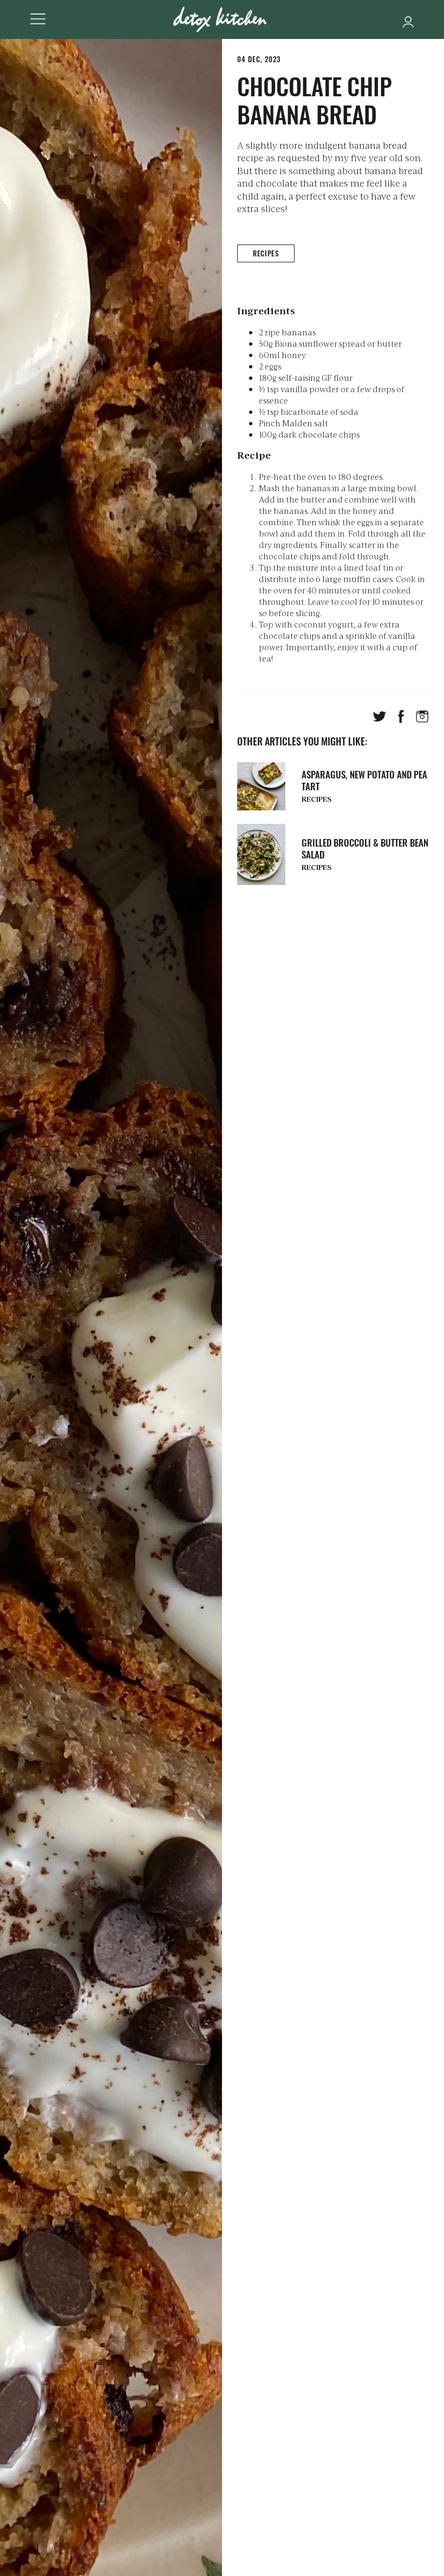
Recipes (266, 253)
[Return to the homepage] (222, 19)
